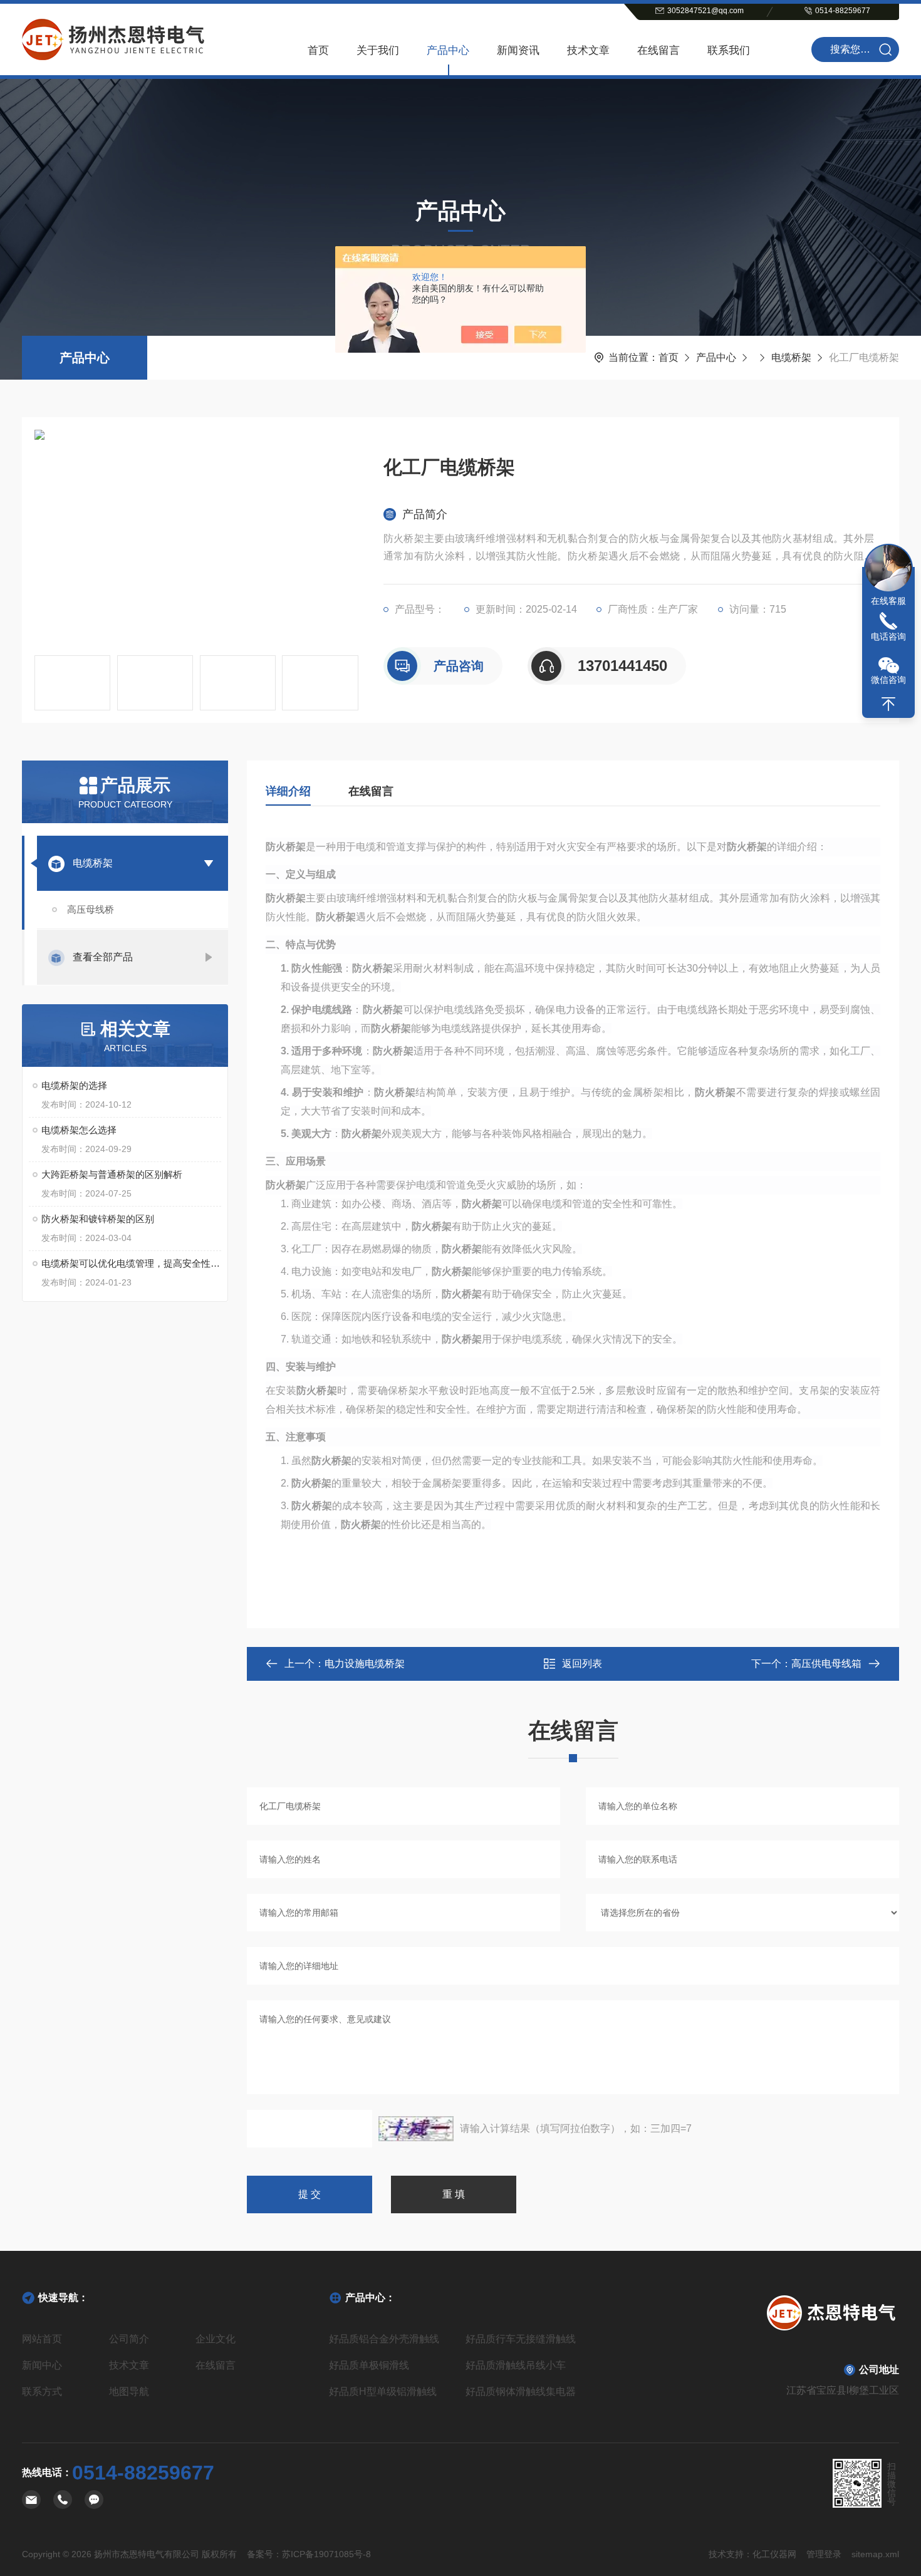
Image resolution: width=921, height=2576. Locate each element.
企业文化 (216, 2339)
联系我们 (729, 50)
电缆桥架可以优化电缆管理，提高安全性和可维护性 (131, 1263)
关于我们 (378, 50)
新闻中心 (42, 2365)
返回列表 (582, 1664)
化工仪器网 (774, 2554)
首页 (318, 50)
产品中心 (448, 50)
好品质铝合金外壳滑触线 (384, 2339)
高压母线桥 (91, 909)
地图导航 (129, 2392)
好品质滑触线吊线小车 (516, 2365)
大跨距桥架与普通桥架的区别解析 (112, 1174)
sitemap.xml (875, 2554)
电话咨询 (888, 636)
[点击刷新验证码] (416, 2129)
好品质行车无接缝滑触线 (521, 2339)
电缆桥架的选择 (74, 1085)
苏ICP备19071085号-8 (326, 2554)
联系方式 (42, 2392)
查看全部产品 (103, 957)
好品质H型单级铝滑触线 (383, 2392)
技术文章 (588, 50)
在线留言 (658, 50)
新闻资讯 (518, 50)
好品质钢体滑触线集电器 (521, 2392)
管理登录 (824, 2554)
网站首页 (42, 2339)
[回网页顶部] (888, 704)
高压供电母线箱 (826, 1664)
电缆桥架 (791, 357)
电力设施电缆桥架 (365, 1664)
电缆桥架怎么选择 (79, 1130)
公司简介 (129, 2339)
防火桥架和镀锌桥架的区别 (98, 1219)
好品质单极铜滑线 (369, 2365)
